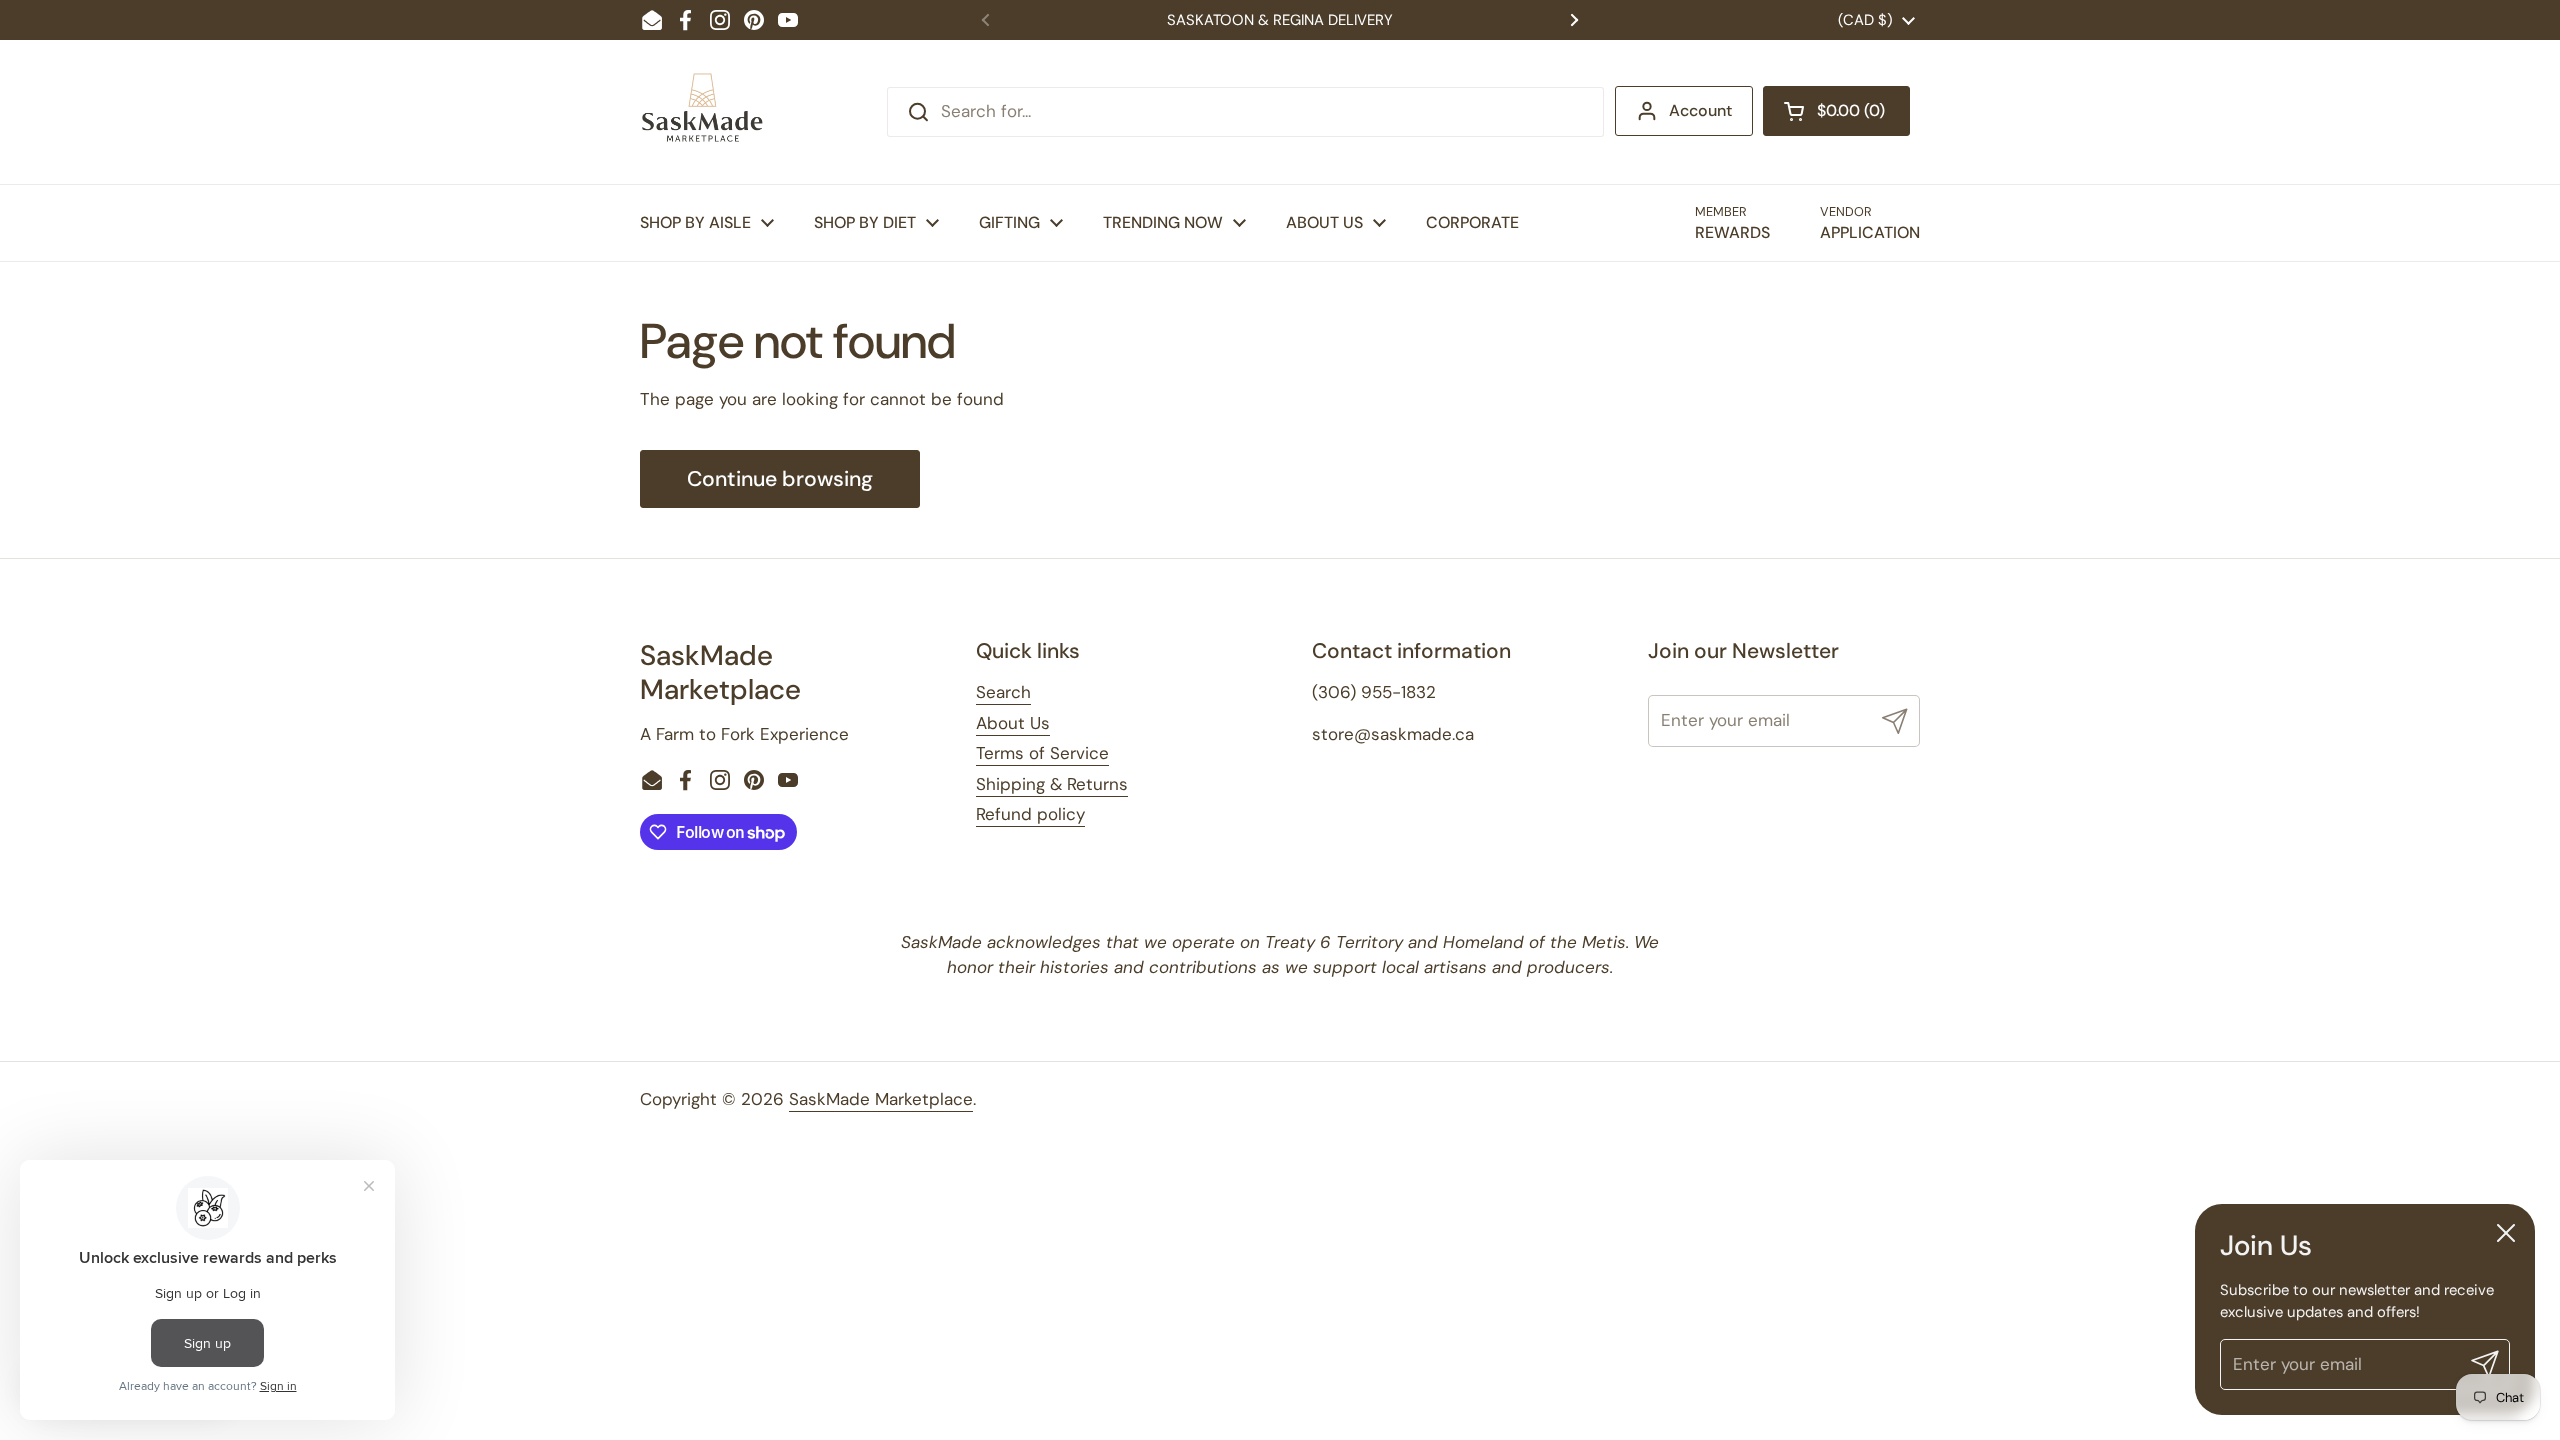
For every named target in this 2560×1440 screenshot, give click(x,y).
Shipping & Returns (1052, 784)
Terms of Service (1042, 753)
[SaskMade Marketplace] (703, 112)
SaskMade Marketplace (881, 1099)
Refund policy (1030, 814)
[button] (1836, 111)
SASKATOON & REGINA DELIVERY (1280, 20)
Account (1700, 110)
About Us (1013, 723)
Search (1003, 692)
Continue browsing (780, 479)
